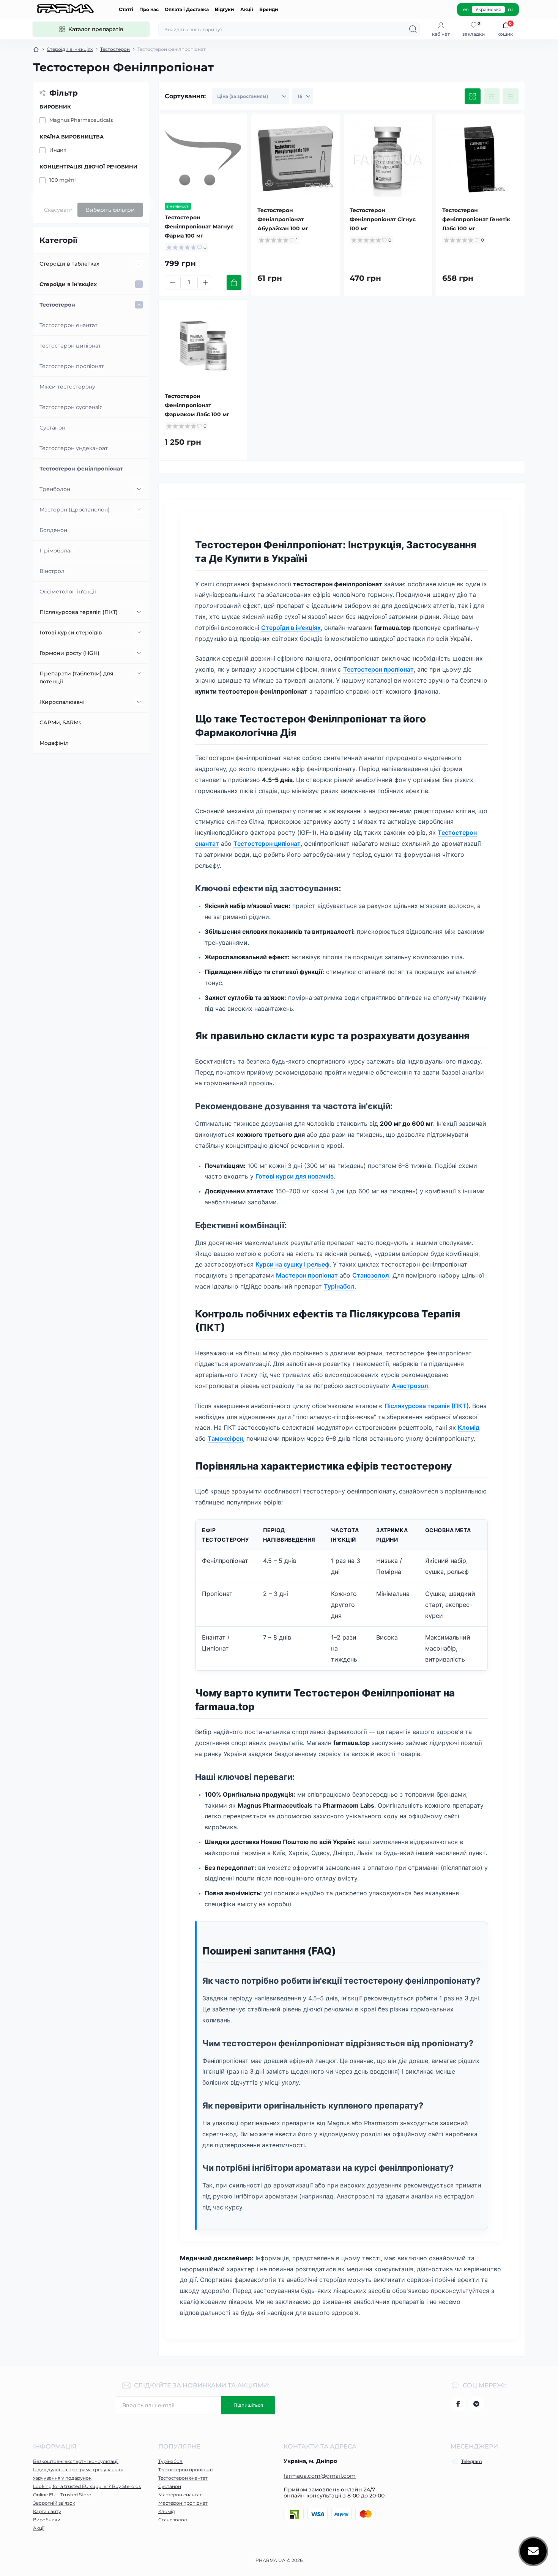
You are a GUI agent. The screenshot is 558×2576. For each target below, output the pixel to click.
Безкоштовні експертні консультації (76, 2461)
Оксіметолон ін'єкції (68, 592)
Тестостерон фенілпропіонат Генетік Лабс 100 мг (476, 219)
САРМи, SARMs (60, 722)
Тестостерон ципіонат (70, 346)
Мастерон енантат (180, 2495)
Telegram (472, 2461)
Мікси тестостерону (67, 387)
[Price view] (511, 96)
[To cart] (234, 282)
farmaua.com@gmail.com (320, 2476)
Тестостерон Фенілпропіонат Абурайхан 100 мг (283, 219)
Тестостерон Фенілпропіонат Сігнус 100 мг (383, 219)
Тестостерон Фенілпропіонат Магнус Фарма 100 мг (199, 227)
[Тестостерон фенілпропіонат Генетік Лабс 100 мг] (481, 159)
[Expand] (139, 264)
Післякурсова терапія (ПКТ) (79, 612)
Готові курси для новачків (295, 1176)
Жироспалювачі (62, 702)
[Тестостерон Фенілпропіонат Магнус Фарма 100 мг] (203, 159)
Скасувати (58, 210)
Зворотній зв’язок (54, 2503)
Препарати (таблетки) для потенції (76, 677)
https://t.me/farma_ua (476, 2404)
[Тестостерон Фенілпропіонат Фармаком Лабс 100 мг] (203, 344)
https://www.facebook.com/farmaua (458, 2404)
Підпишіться (248, 2405)
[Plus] (205, 283)
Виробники (47, 2520)
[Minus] (173, 283)
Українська (488, 9)
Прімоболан (57, 551)
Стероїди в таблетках (69, 264)
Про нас (149, 9)
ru (510, 9)
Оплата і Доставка (187, 9)
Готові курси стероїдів (71, 633)
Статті (126, 9)
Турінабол (339, 1286)
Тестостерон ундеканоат (74, 448)
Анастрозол (410, 1386)
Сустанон (52, 428)
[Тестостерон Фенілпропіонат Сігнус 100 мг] (388, 159)
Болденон (53, 530)
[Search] (413, 29)
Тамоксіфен (225, 1438)
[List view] (492, 96)
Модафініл (54, 743)
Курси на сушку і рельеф (292, 1264)
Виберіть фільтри (110, 210)
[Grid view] (473, 96)
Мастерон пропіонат (307, 1275)
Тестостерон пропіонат (72, 366)
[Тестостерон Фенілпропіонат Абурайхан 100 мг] (296, 159)
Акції (247, 9)
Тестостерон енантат (69, 325)
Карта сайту (47, 2511)
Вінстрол (52, 571)
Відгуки (225, 9)
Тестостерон (115, 49)
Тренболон (55, 489)
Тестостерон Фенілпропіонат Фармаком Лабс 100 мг (197, 405)
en (466, 9)
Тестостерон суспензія (71, 407)
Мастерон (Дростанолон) (75, 510)
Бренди (269, 9)
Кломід (469, 1427)
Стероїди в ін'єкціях (70, 49)
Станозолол (371, 1275)
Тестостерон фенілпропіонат (81, 469)
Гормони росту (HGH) (69, 653)
